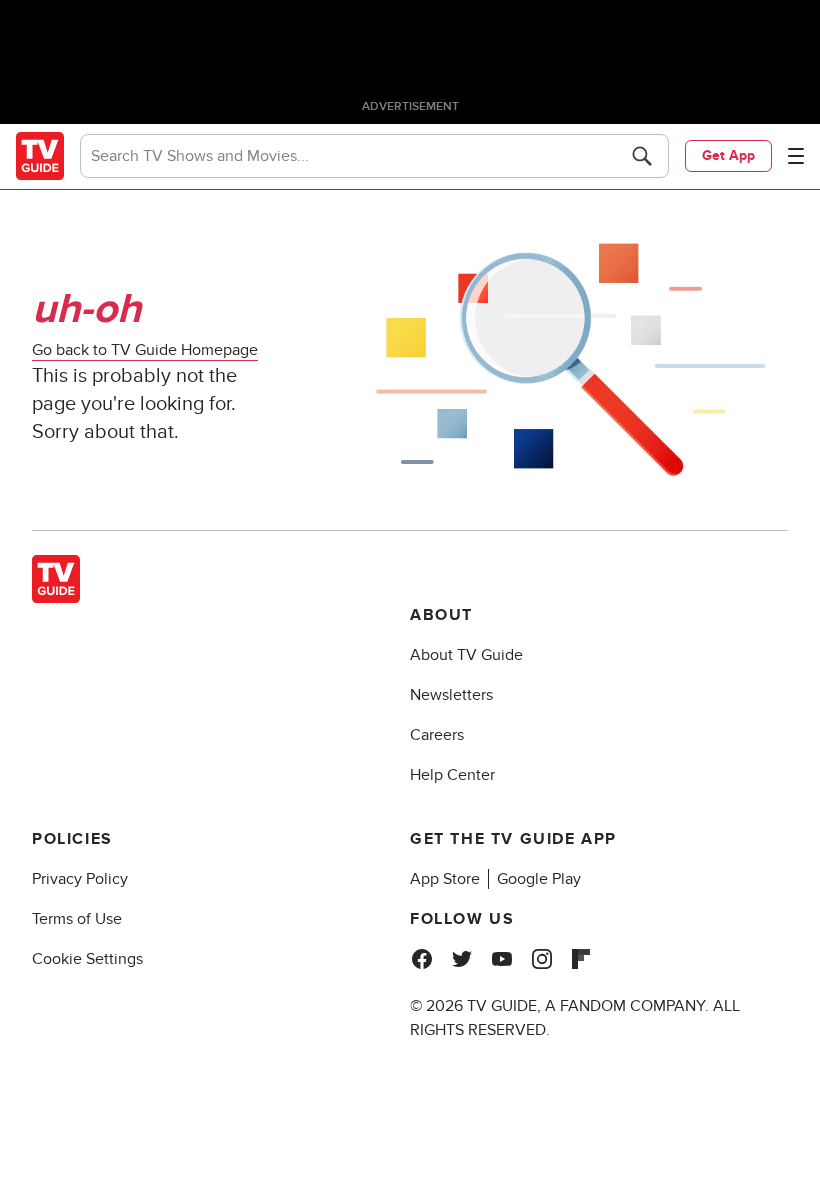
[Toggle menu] (796, 156)
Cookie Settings (87, 959)
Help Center (452, 775)
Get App (728, 155)
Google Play (539, 879)
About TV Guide (466, 655)
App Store (445, 879)
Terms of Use (77, 919)
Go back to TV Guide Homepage (145, 350)
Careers (437, 735)
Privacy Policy (80, 879)
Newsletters (451, 695)
